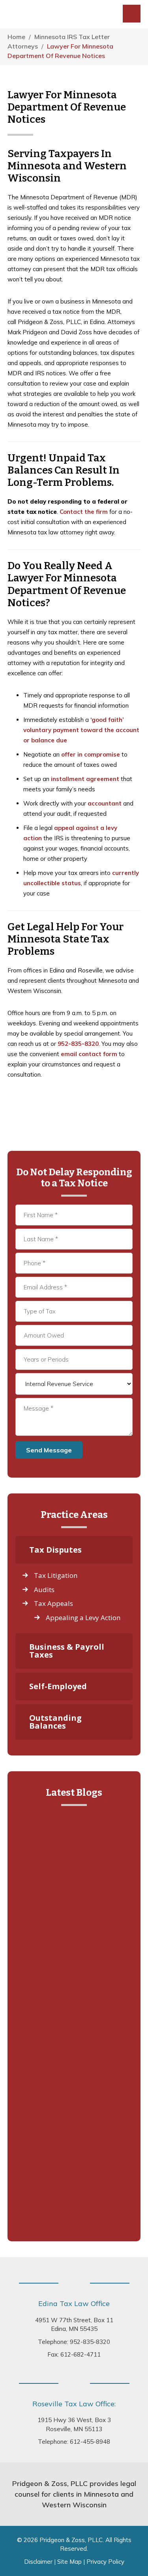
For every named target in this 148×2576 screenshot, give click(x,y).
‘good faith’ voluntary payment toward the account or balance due (81, 730)
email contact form (89, 1054)
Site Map (69, 2562)
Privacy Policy (105, 2562)
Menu (132, 14)
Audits (44, 1590)
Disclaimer (38, 2562)
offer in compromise (91, 754)
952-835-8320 (78, 1044)
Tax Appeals (53, 1603)
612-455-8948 (90, 2442)
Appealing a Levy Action (83, 1618)
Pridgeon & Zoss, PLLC (57, 14)
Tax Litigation (56, 1575)
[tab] (74, 1550)
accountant (105, 803)
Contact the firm (84, 512)
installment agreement (85, 779)
